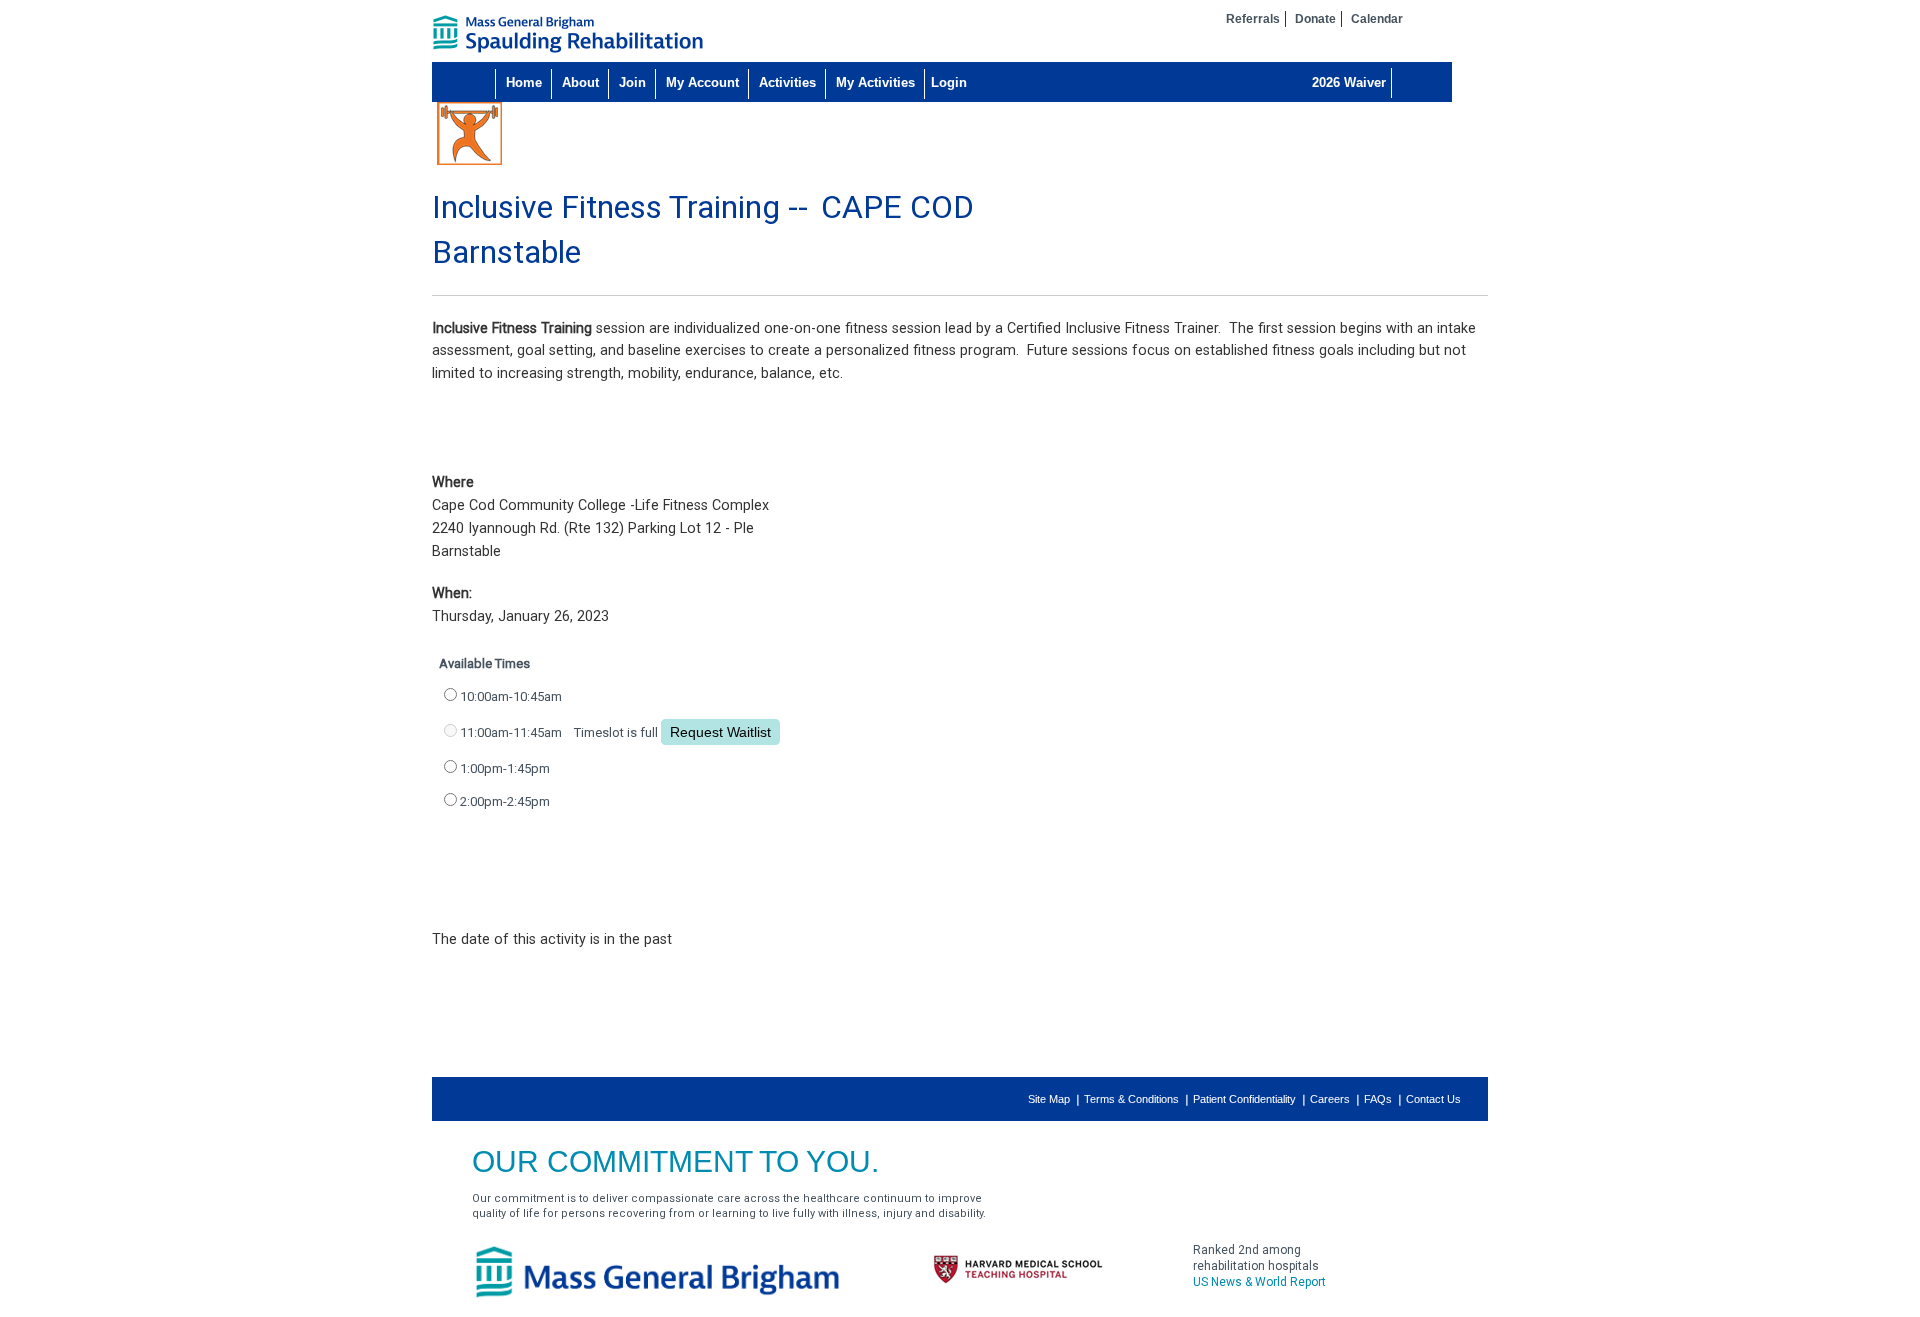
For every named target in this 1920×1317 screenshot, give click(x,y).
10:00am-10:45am (511, 696)
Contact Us (1433, 1099)
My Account (702, 82)
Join (632, 82)
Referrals (1253, 19)
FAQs (1378, 1099)
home (568, 34)
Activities (787, 82)
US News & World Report (1259, 1282)
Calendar (1377, 19)
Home (524, 82)
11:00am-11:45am (511, 732)
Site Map (1049, 1099)
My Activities (875, 82)
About (580, 82)
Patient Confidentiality (1244, 1099)
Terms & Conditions (1131, 1099)
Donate (1315, 19)
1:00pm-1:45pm (505, 768)
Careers (1330, 1099)
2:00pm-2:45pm (505, 801)
